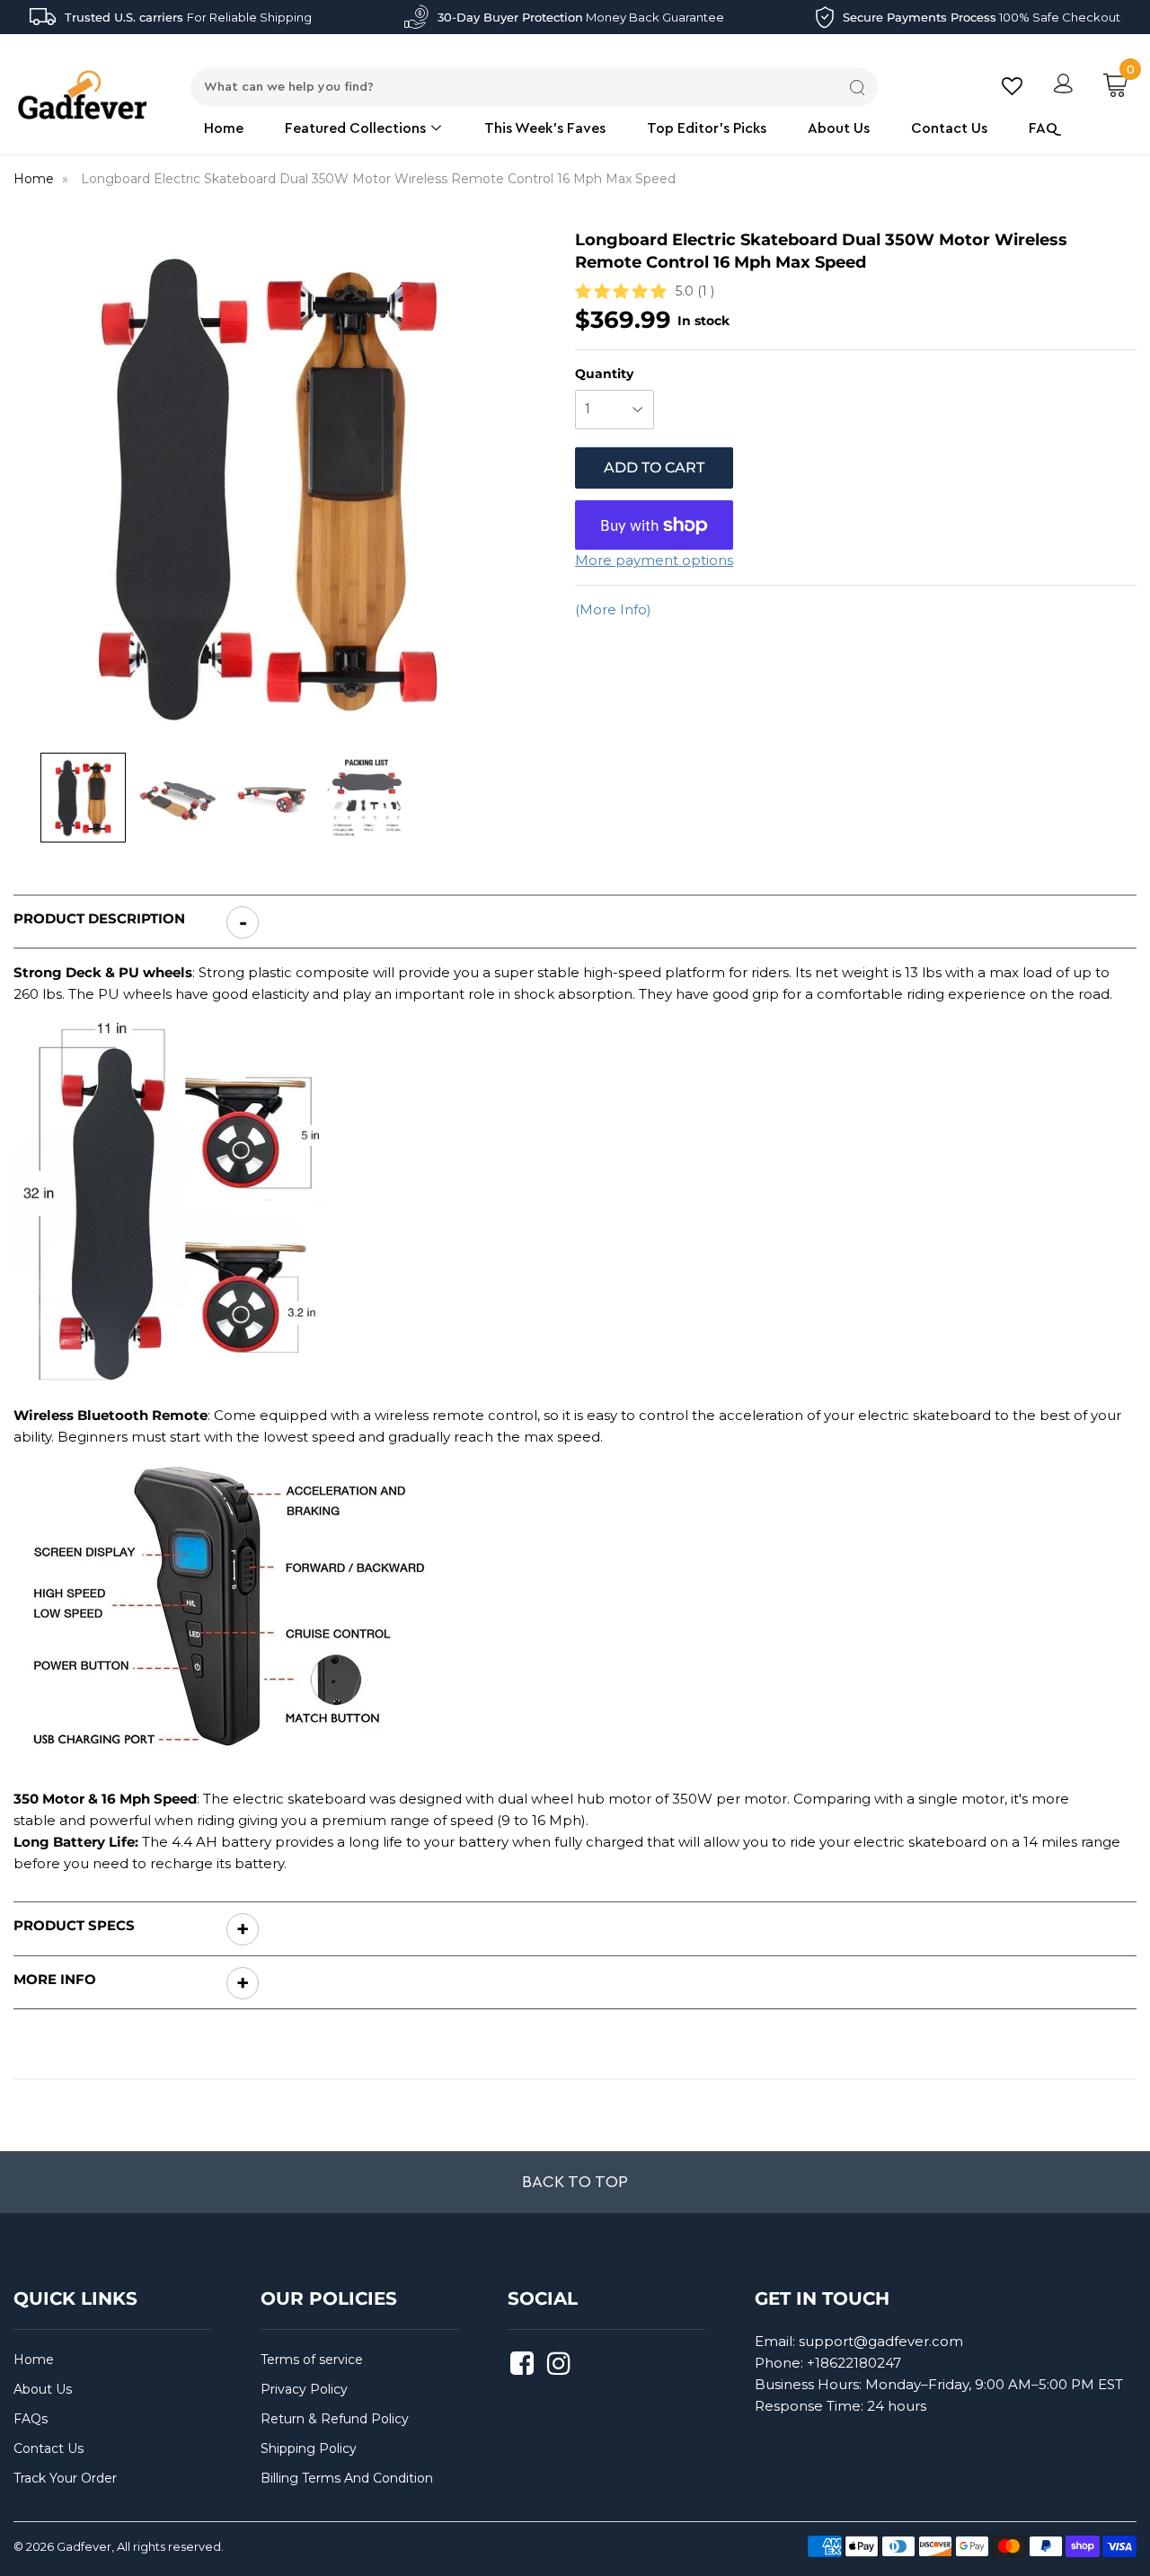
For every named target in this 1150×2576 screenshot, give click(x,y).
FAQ (1043, 128)
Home (224, 128)
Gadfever (84, 2546)
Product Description (101, 918)
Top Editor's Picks (707, 128)
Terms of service (312, 2360)
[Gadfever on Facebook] (524, 2369)
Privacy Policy (304, 2389)
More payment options (654, 560)
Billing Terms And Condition (347, 2478)
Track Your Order (65, 2478)
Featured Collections (357, 128)
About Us (839, 128)
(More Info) (613, 609)
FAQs (31, 2419)
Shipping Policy (309, 2448)
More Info (55, 1979)
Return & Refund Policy (335, 2419)
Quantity (604, 374)
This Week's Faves (545, 128)
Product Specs (74, 1925)
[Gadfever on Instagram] (561, 2369)
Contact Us (949, 128)
